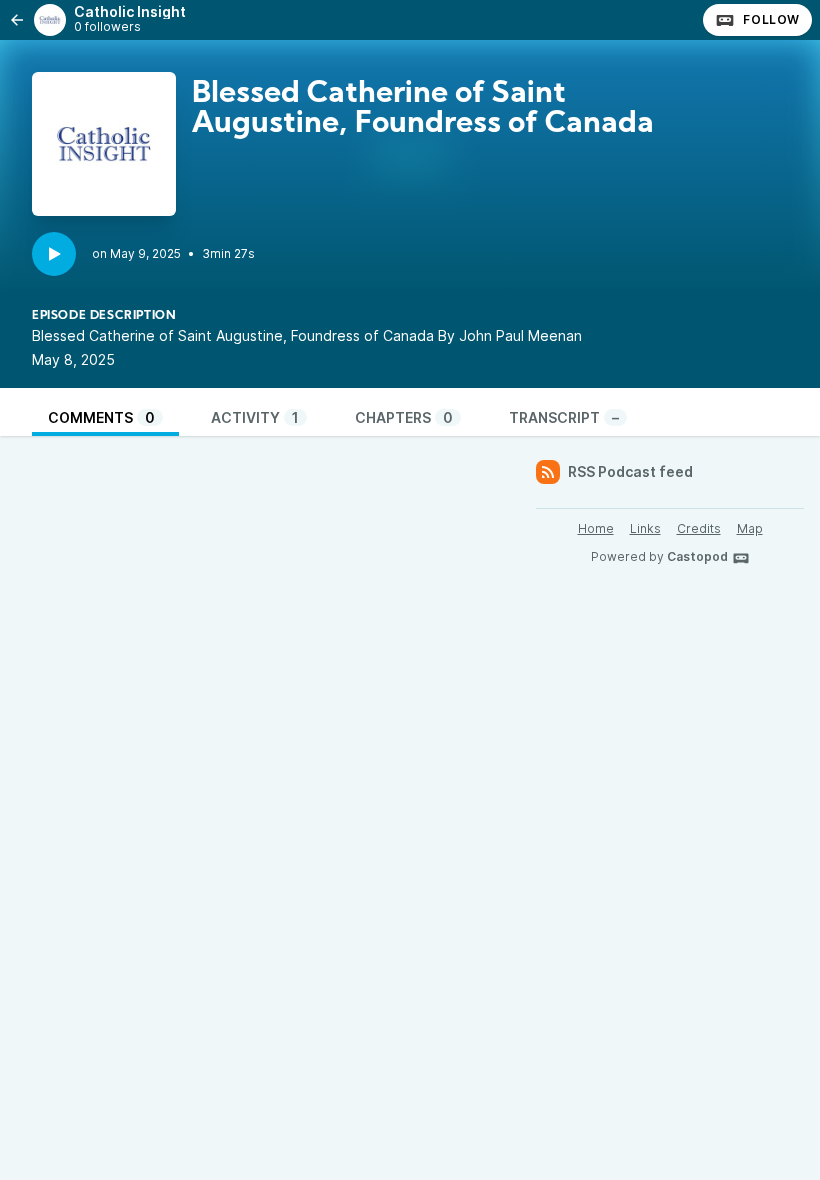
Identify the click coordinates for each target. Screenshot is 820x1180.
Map (750, 528)
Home (596, 528)
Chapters (404, 417)
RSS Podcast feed (630, 471)
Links (645, 528)
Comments (101, 417)
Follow (771, 19)
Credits (699, 528)
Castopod (697, 556)
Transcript (564, 417)
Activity (255, 417)
